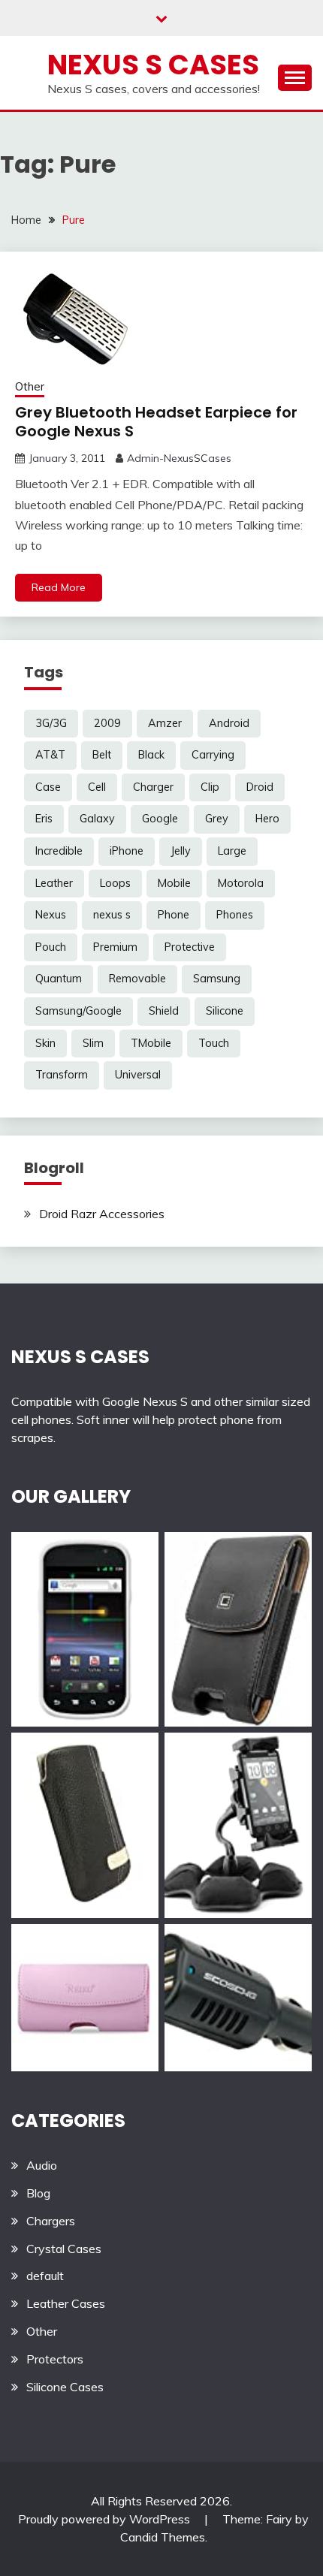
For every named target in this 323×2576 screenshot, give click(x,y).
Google (160, 819)
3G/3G (51, 723)
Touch (214, 1043)
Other (30, 386)
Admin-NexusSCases (179, 458)
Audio (42, 2165)
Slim (93, 1043)
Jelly (181, 851)
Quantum (59, 979)
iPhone (127, 851)
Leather (54, 883)
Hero (267, 819)
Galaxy (97, 819)
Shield (164, 1011)
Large (232, 851)
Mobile (174, 883)
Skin (45, 1043)
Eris (44, 819)
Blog (38, 2193)
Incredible (59, 851)
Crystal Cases (64, 2249)
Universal (138, 1075)
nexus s (112, 915)
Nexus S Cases (153, 65)
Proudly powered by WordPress (106, 2519)
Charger (153, 787)
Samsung (217, 979)
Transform (62, 1075)
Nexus (51, 915)
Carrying (213, 755)
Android (229, 723)
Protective (190, 947)
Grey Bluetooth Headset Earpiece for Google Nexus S (156, 422)
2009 (107, 723)
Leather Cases (66, 2303)
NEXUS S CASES (80, 1357)
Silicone (225, 1011)
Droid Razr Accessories (102, 1214)
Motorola (241, 883)
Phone (174, 915)
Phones (235, 915)
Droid (260, 787)
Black (151, 755)
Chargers (51, 2221)
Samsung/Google (78, 1011)
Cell (97, 787)
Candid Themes (163, 2537)
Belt (102, 755)
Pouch (51, 947)
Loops (115, 883)
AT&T (50, 755)
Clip (210, 787)
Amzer (165, 723)
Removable (137, 979)
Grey (217, 819)
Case (48, 787)
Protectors (55, 2359)
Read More (59, 587)
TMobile (151, 1043)
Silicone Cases (65, 2387)
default (45, 2276)
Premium (115, 947)
